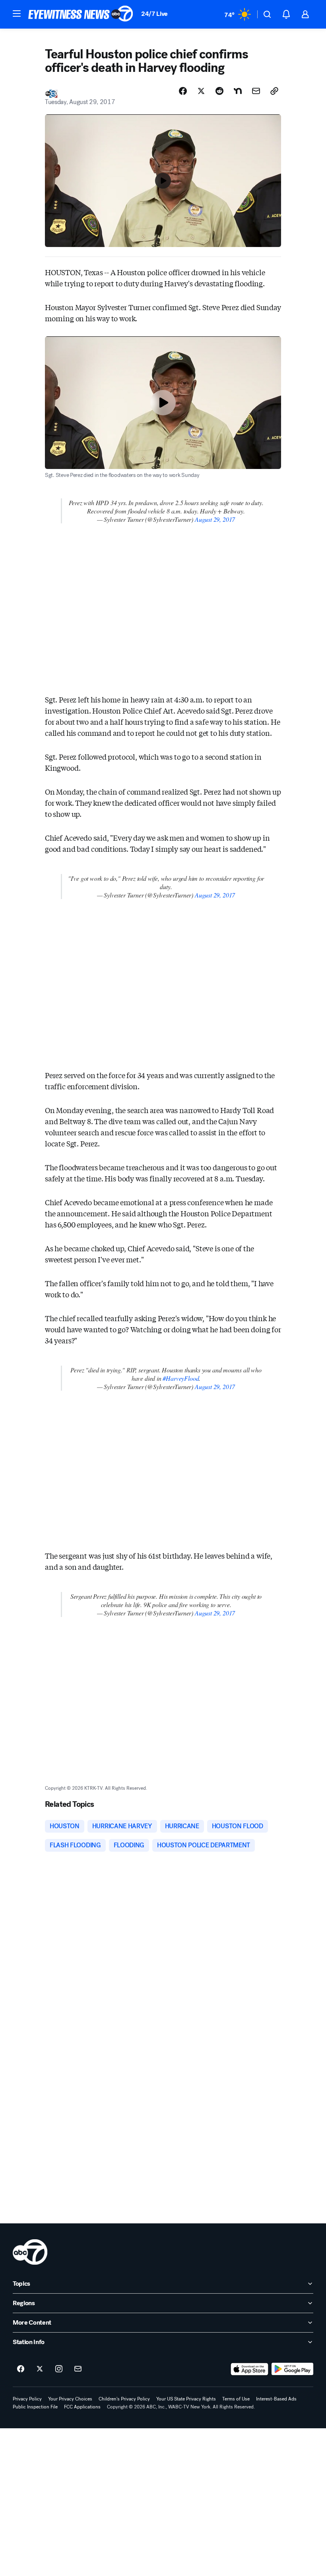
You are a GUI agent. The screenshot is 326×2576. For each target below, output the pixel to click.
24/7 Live (154, 14)
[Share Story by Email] (256, 91)
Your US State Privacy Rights (186, 2399)
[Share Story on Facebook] (183, 91)
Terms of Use (236, 2399)
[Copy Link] (274, 91)
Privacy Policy (27, 2399)
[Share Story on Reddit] (219, 91)
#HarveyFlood (181, 1378)
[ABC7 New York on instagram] (59, 2369)
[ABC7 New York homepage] (81, 14)
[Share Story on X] (201, 91)
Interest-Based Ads (276, 2399)
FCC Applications (82, 2407)
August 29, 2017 (215, 519)
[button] (17, 14)
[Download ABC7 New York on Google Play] (292, 2369)
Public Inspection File (35, 2407)
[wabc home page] (30, 2252)
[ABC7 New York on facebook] (21, 2369)
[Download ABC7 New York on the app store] (250, 2369)
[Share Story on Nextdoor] (238, 91)
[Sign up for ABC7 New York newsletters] (78, 2369)
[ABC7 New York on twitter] (40, 2369)
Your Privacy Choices (70, 2399)
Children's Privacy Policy (124, 2399)
